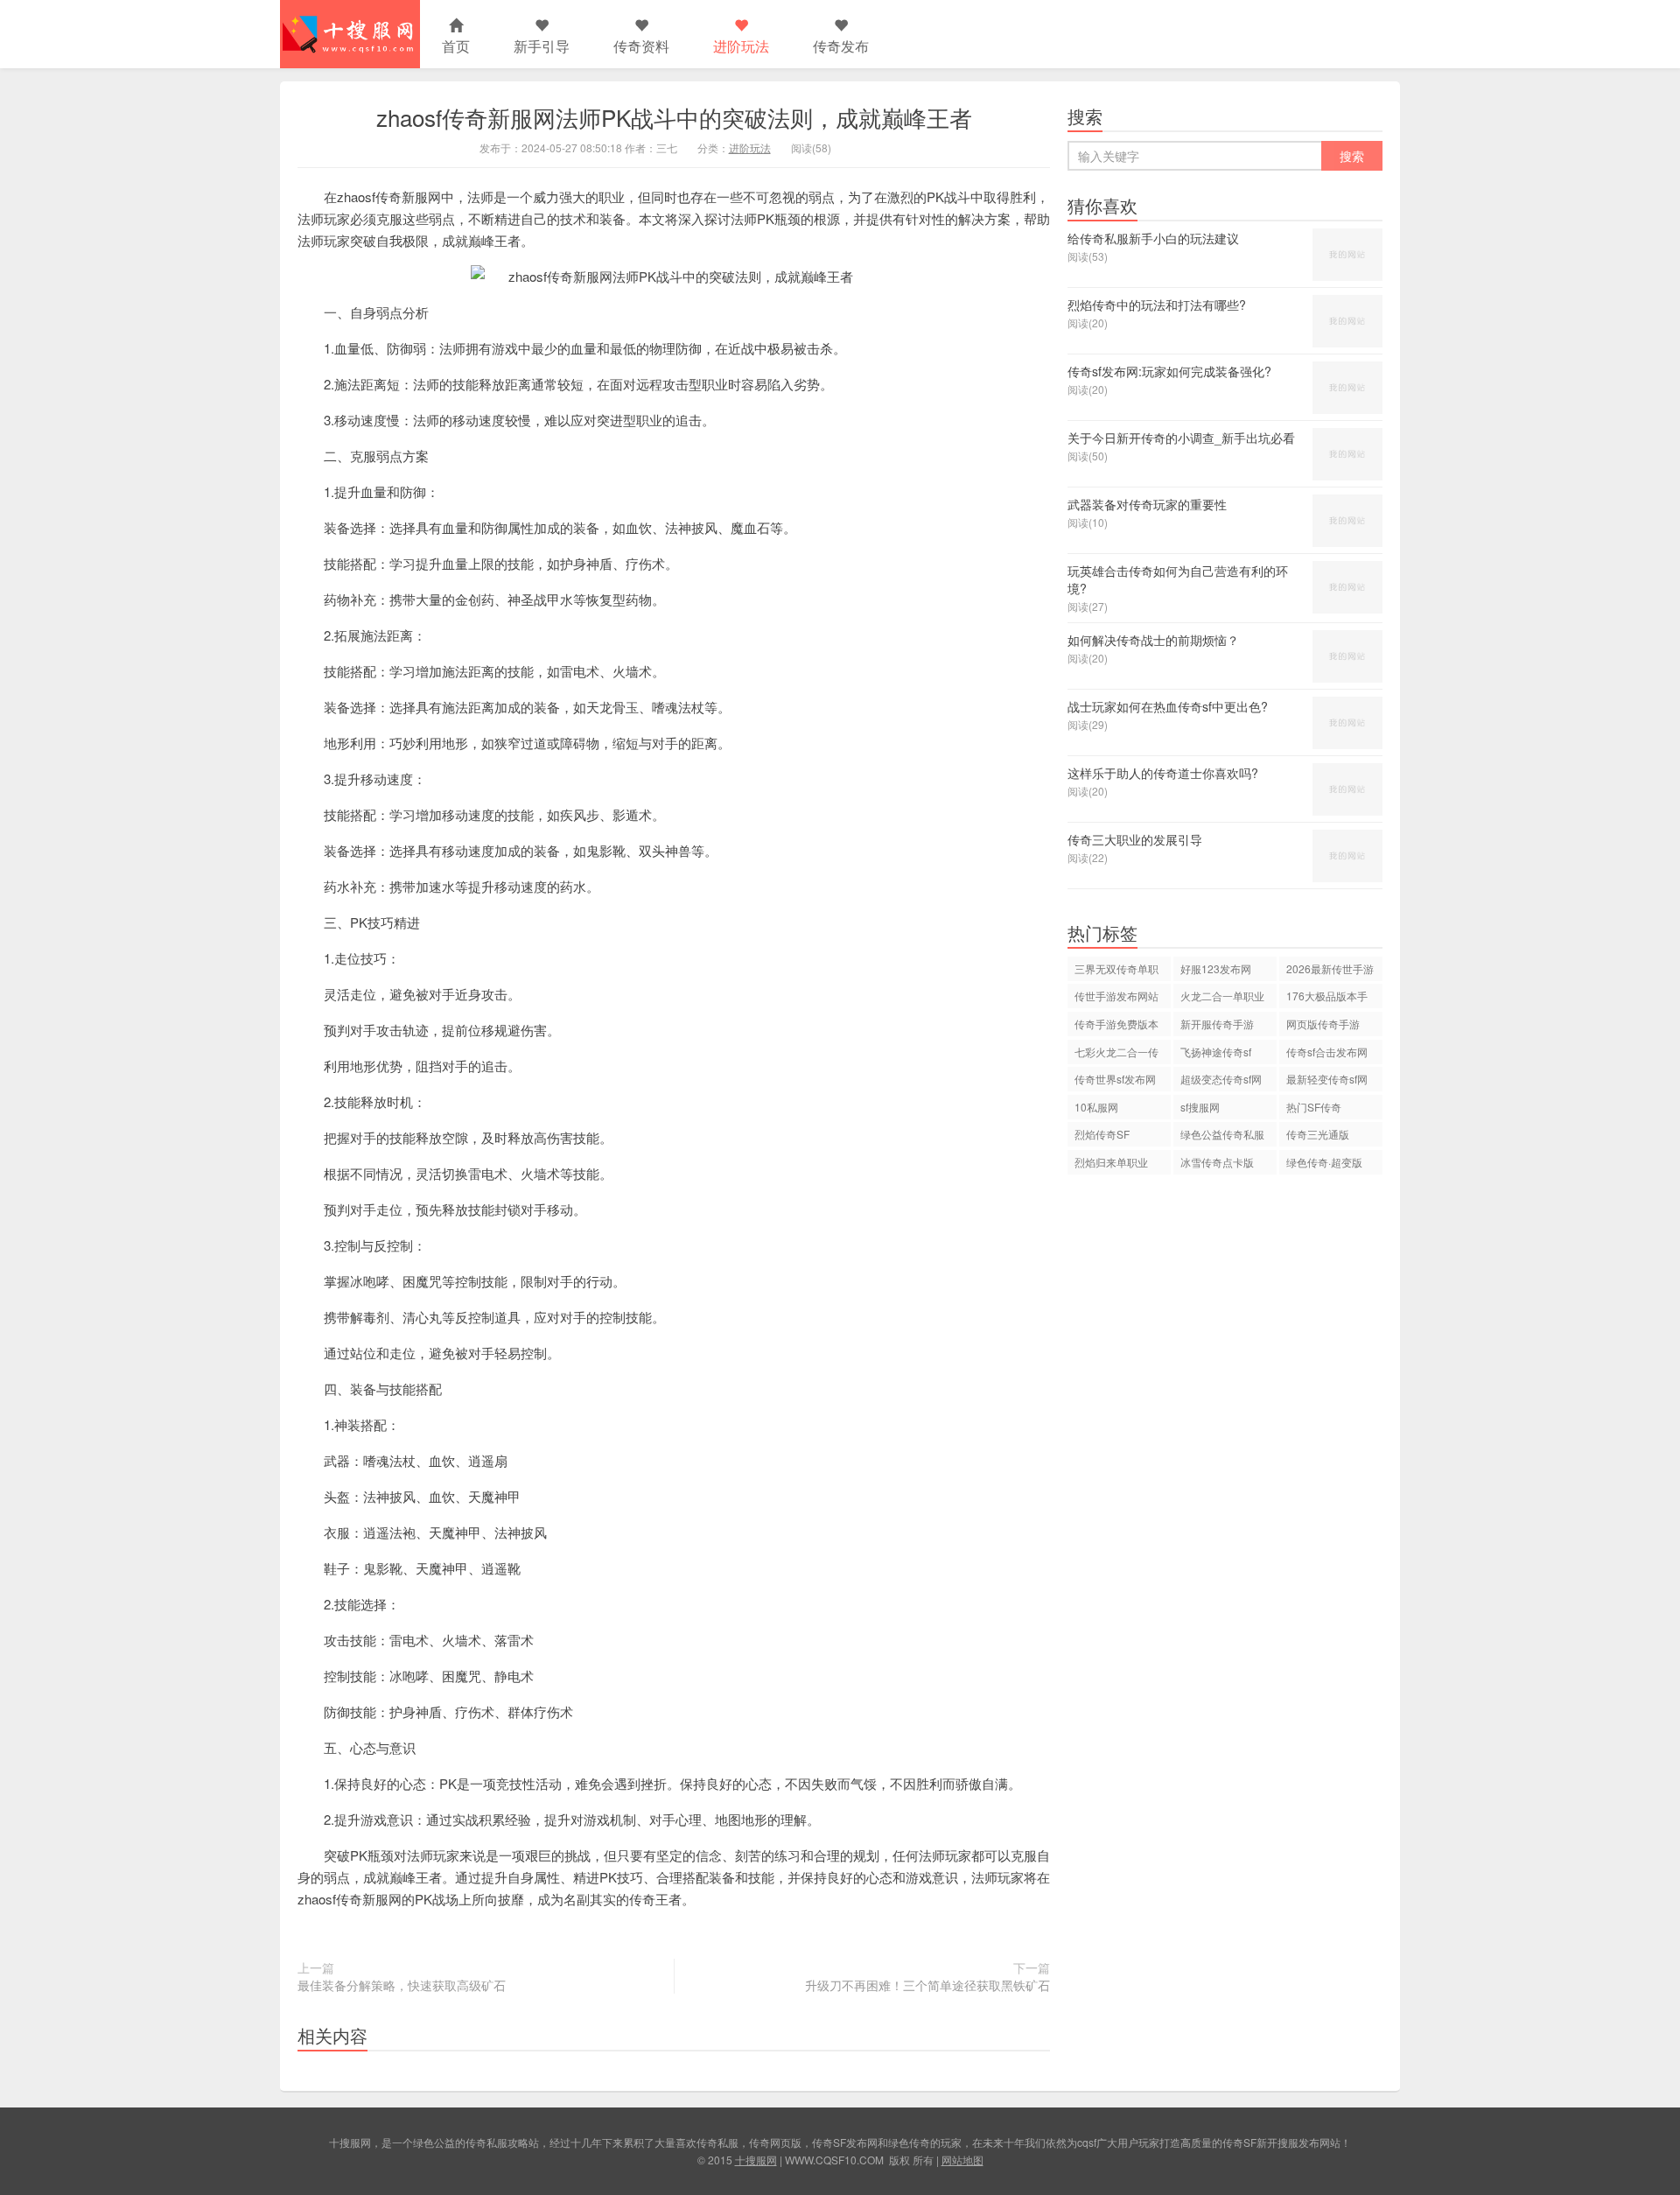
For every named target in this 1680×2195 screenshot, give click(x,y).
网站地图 (962, 2160)
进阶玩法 (741, 46)
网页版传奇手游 (1323, 1024)
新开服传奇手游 (1217, 1024)
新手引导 (542, 46)
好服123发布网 (1216, 968)
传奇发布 (841, 46)
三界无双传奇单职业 (1116, 971)
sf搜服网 (1200, 1107)
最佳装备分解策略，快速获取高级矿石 (402, 1985)
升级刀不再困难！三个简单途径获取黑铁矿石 (927, 1985)
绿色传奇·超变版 (1324, 1162)
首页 (456, 46)
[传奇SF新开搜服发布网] (350, 34)
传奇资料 (641, 46)
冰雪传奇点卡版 (1217, 1162)
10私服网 (1096, 1107)
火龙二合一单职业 (1222, 996)
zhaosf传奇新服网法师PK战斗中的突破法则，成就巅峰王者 (674, 117)
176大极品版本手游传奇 (1327, 998)
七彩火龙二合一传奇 (1116, 1054)
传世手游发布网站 (1116, 996)
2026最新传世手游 (1330, 968)
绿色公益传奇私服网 (1222, 1136)
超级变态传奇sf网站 (1221, 1081)
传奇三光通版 (1318, 1134)
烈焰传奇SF (1102, 1134)
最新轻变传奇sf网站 (1327, 1081)
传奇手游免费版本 (1116, 1024)
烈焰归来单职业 (1111, 1162)
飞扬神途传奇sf (1216, 1052)
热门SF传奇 (1314, 1107)
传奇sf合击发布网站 (1327, 1054)
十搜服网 (756, 2160)
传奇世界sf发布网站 (1115, 1081)
